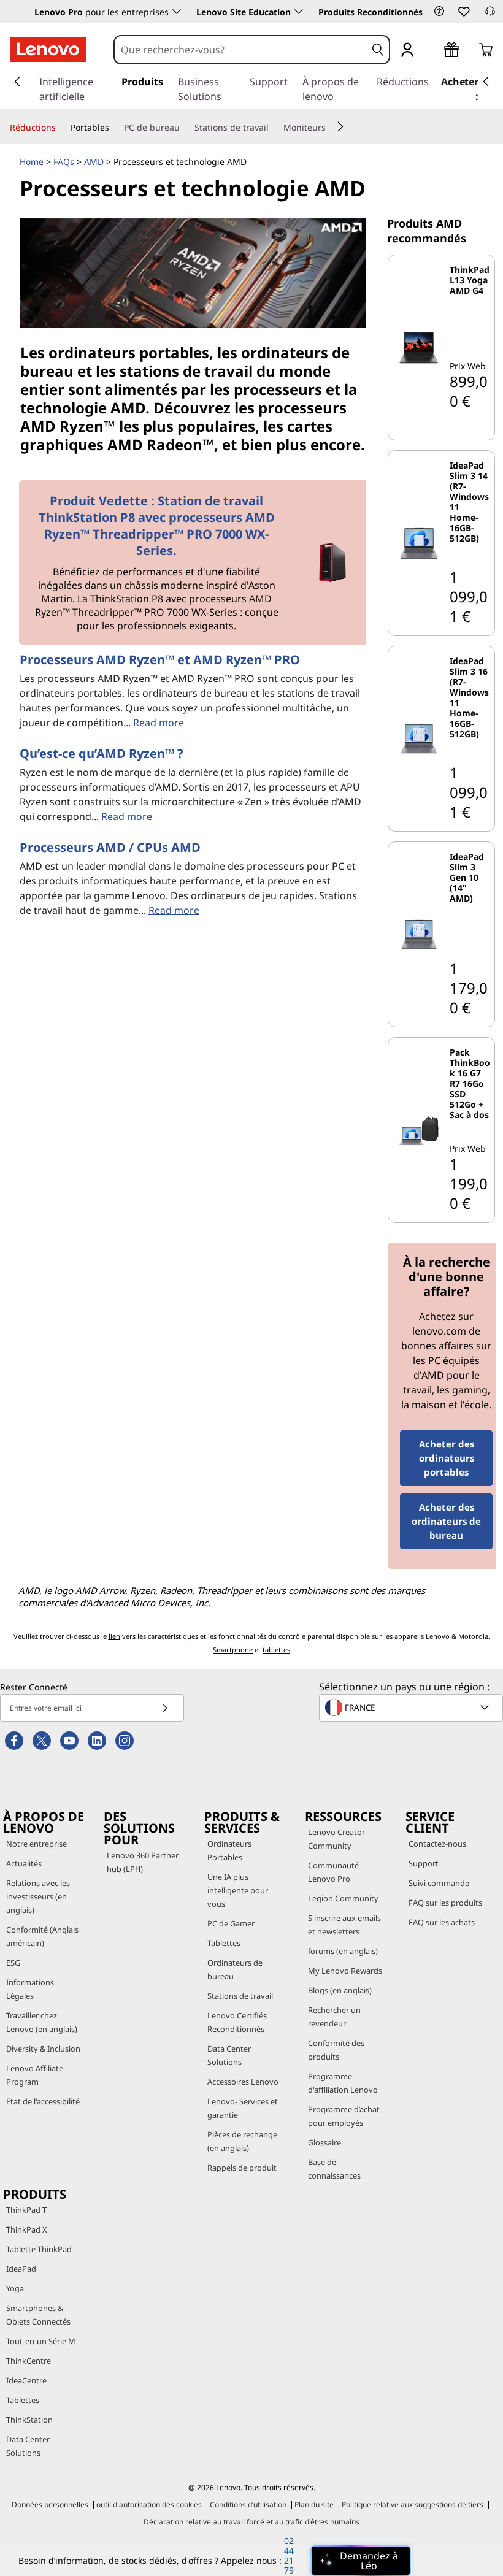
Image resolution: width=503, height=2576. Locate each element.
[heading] (470, 306)
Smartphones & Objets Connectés (38, 2315)
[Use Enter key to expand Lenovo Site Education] (299, 12)
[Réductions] (61, 128)
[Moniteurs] (331, 128)
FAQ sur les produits (445, 1903)
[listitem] (441, 347)
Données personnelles (50, 2505)
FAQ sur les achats (442, 1922)
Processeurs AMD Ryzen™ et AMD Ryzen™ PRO (160, 660)
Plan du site (314, 2505)
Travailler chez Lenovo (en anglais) (42, 2022)
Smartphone (233, 1650)
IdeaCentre (26, 2380)
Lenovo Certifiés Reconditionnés (237, 2022)
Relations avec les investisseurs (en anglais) (38, 1896)
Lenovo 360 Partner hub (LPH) (143, 1862)
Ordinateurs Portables (229, 1850)
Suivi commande (439, 1883)
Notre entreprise (36, 1844)
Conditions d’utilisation (248, 2505)
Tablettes (224, 1943)
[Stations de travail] (274, 128)
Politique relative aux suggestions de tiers (413, 2505)
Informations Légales (30, 1989)
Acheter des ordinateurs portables (447, 1458)
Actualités (24, 1863)
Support (424, 1863)
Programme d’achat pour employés (344, 2116)
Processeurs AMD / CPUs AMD (110, 847)
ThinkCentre (29, 2361)
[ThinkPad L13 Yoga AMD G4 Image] (419, 347)
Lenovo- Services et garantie (243, 2108)
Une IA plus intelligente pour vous (238, 1890)
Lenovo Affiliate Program (35, 2075)
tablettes (276, 1650)
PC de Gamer (231, 1923)
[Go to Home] (48, 50)
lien (114, 1636)
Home (32, 162)
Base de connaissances (334, 2169)
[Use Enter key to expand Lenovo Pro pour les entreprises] (177, 12)
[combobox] (240, 50)
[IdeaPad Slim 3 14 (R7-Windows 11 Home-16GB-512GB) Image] (419, 543)
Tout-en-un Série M (41, 2341)
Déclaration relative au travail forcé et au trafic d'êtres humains (251, 2522)
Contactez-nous (437, 1844)
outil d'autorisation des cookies (149, 2505)
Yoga (15, 2288)
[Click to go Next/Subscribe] (165, 1708)
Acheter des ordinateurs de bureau (446, 1521)
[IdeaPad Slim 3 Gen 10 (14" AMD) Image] (419, 934)
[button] (439, 11)
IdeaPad (21, 2269)
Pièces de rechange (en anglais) (242, 2141)
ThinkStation (29, 2420)
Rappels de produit (242, 2168)
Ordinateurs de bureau (235, 1969)
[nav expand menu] (17, 82)
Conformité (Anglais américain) (42, 1936)
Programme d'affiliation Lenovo (343, 2083)
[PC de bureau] (185, 128)
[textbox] (412, 1708)
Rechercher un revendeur (334, 2017)
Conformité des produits (336, 2050)
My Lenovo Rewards (345, 1971)
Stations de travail (240, 1996)
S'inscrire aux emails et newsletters (344, 1925)
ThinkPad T (26, 2210)
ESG (13, 1963)
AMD (94, 162)
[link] (490, 15)
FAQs (64, 162)
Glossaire (324, 2142)
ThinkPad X (27, 2229)
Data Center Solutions (229, 2055)
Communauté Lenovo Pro (333, 1872)
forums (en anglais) (343, 1951)
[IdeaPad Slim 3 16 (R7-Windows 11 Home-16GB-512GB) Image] (419, 739)
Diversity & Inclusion (43, 2049)
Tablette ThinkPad (39, 2249)
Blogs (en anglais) (340, 1990)
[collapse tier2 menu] (340, 126)
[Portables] (114, 128)
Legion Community (343, 1898)
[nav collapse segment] (486, 82)
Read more (159, 723)
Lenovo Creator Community (336, 1839)
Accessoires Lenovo (243, 2082)
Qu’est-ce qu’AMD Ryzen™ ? (102, 753)
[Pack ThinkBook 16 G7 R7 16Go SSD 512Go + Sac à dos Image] (419, 1130)
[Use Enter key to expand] (432, 51)
